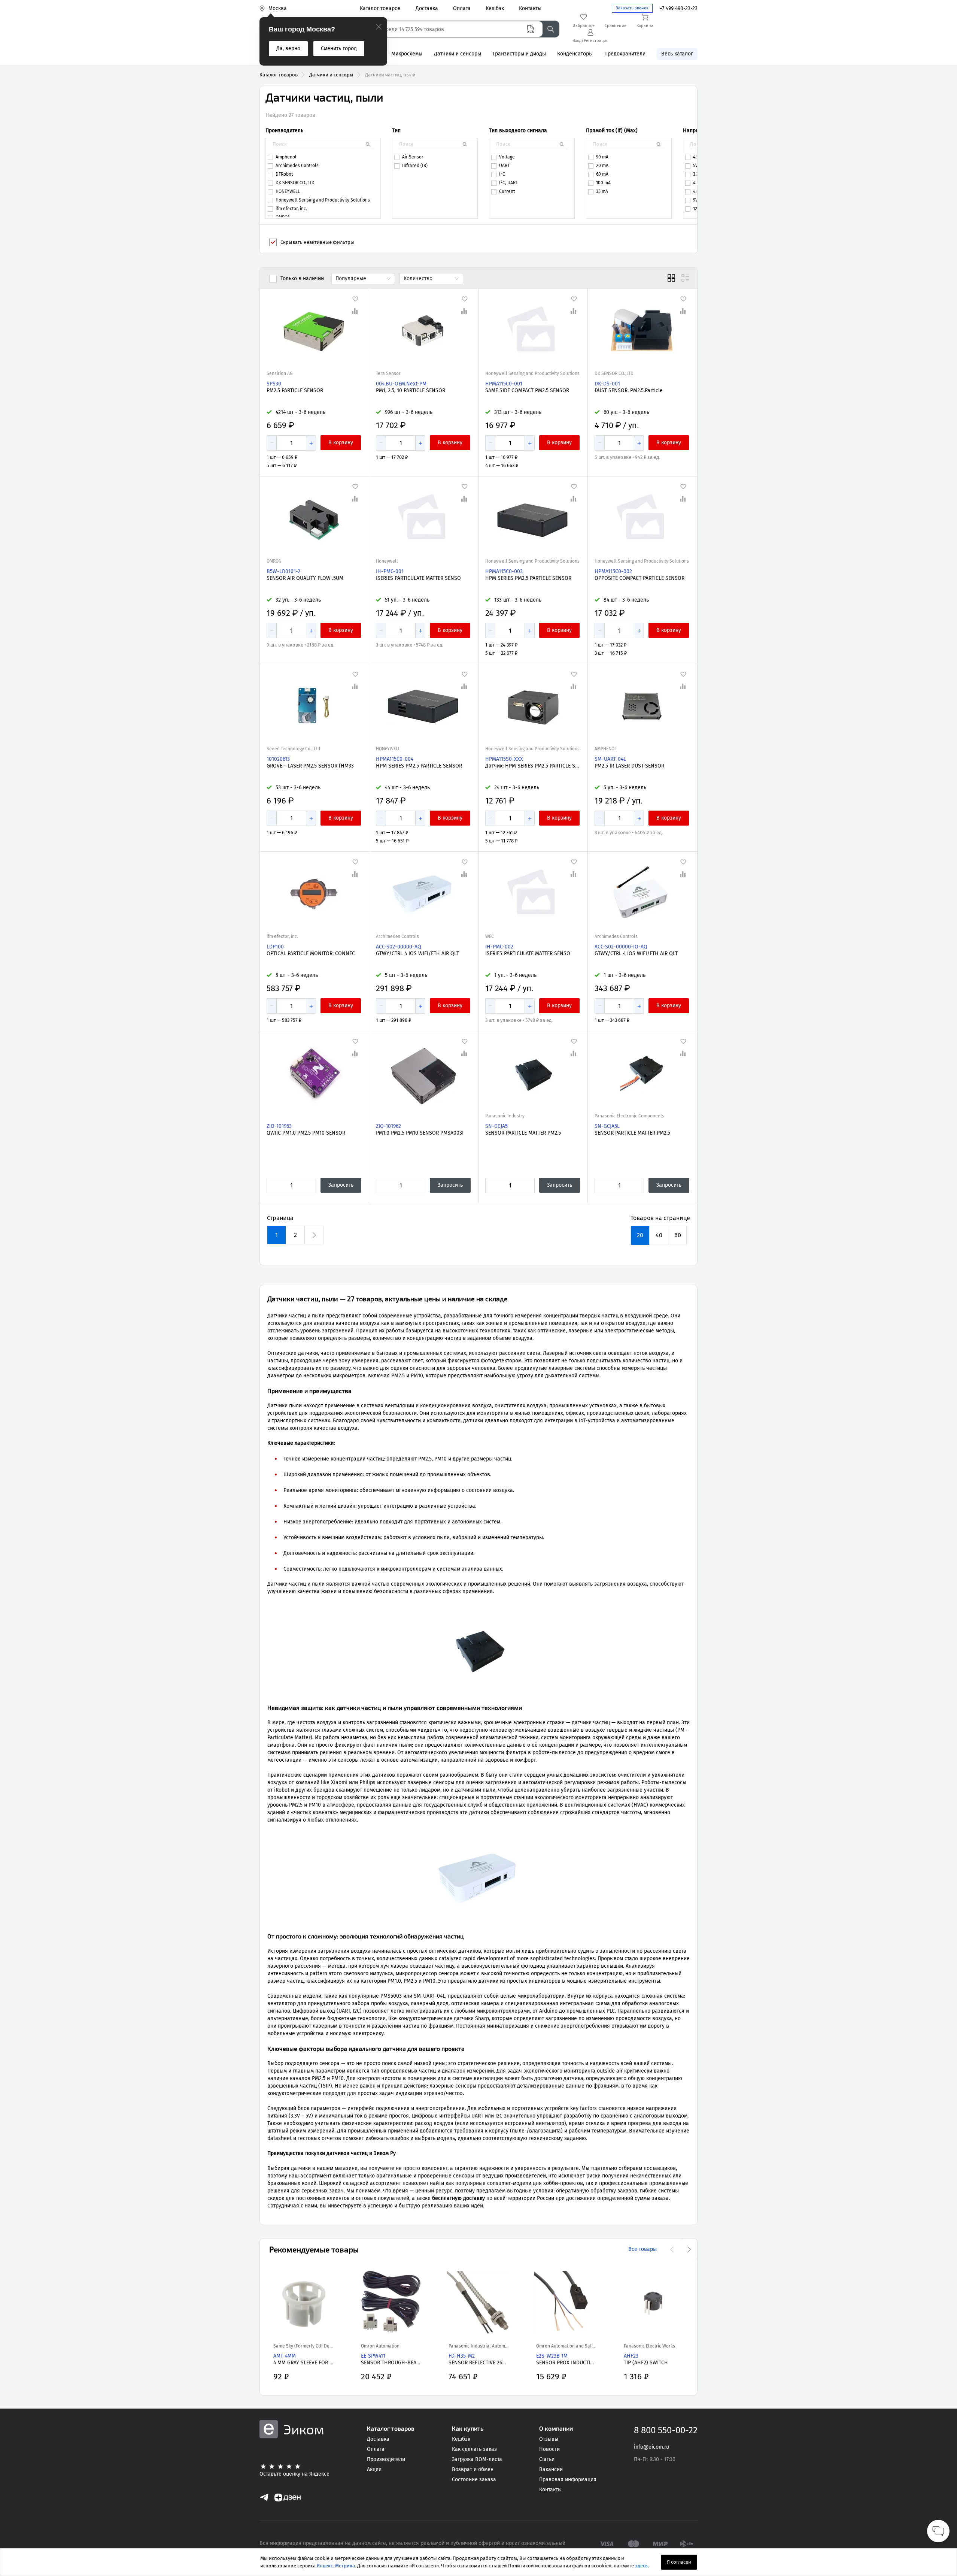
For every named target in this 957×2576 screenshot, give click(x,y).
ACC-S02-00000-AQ (399, 947)
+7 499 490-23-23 (679, 8)
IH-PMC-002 (499, 947)
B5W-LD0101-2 (283, 571)
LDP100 (275, 947)
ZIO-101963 (279, 1126)
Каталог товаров (279, 75)
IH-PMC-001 (390, 571)
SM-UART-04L (610, 759)
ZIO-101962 (388, 1126)
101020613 (278, 759)
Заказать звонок (632, 8)
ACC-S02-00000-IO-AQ (621, 947)
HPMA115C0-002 (613, 571)
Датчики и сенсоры (331, 75)
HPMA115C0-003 (504, 571)
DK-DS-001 (607, 384)
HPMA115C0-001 (504, 384)
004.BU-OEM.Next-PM (401, 384)
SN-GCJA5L (607, 1126)
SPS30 (274, 384)
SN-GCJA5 (496, 1126)
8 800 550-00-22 (666, 2430)
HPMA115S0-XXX (504, 759)
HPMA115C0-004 (395, 759)
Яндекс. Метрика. (336, 2566)
